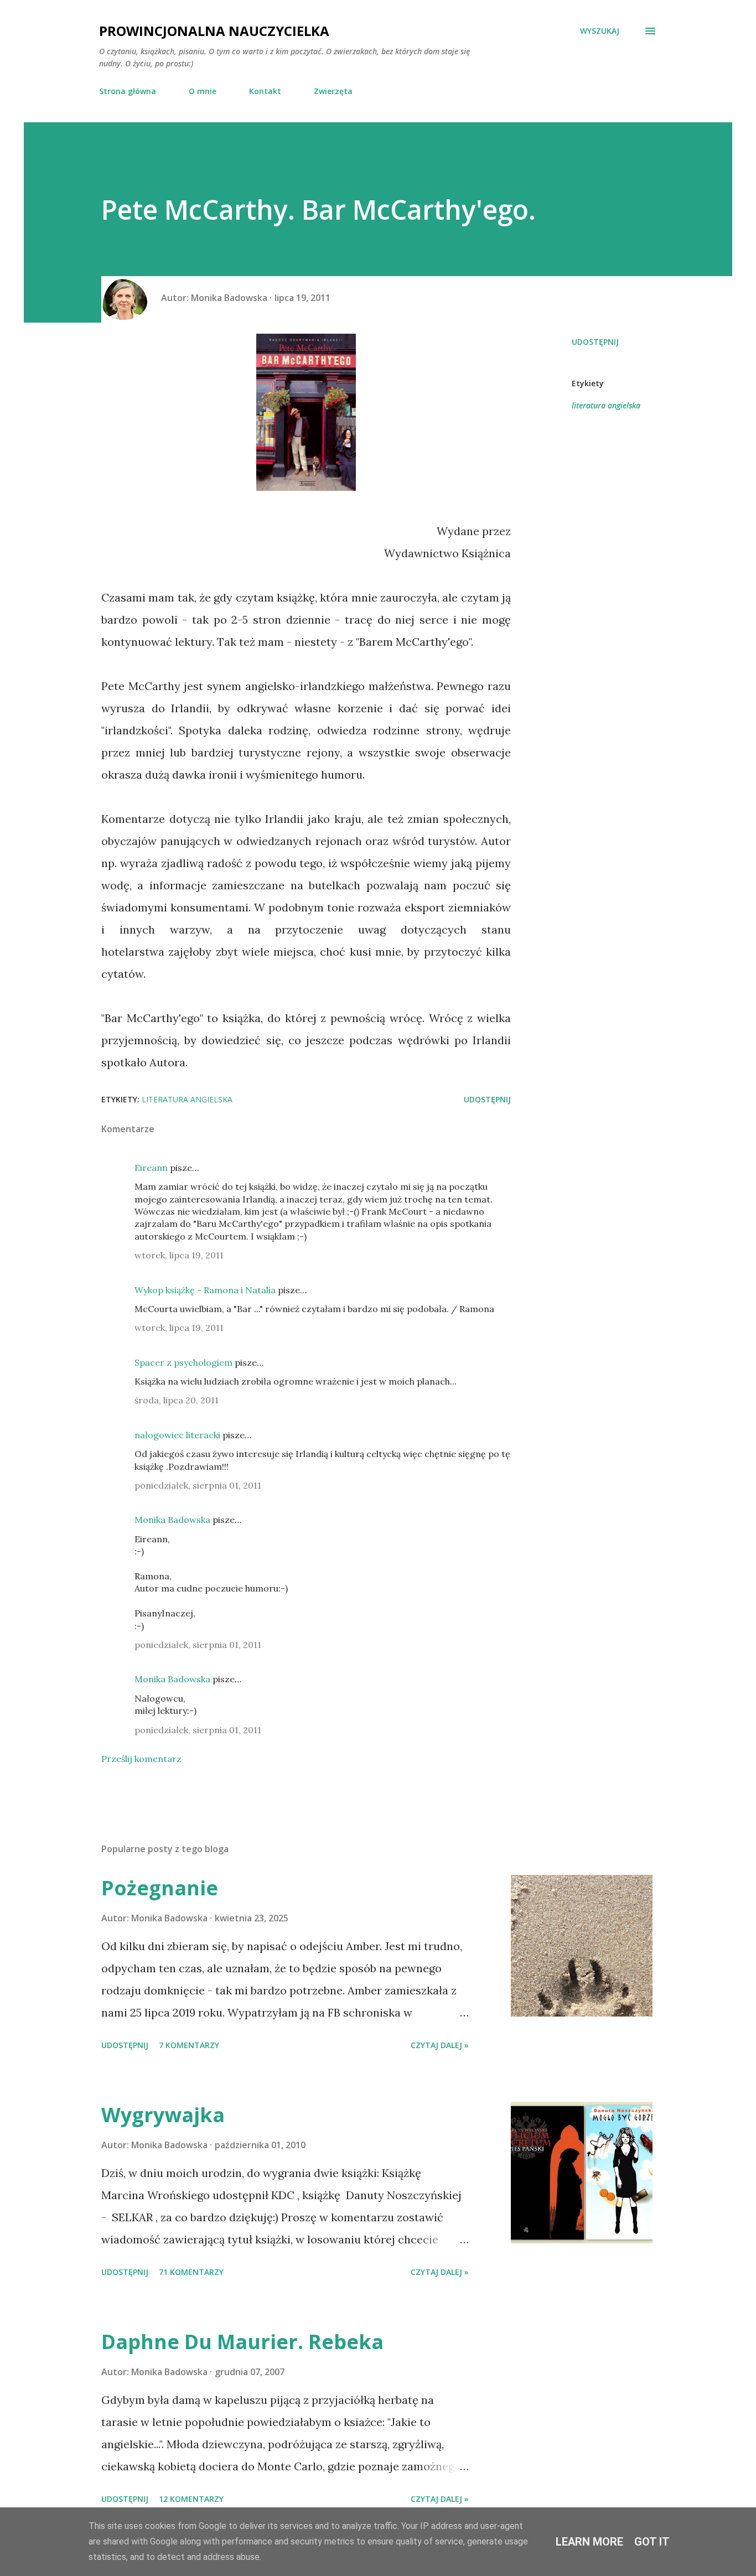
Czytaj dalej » (440, 2045)
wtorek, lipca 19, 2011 (179, 1255)
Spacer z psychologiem (183, 1362)
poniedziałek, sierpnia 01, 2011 (198, 1485)
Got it (652, 2542)
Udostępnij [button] (595, 342)
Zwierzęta (333, 91)
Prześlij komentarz (141, 1759)
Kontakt (265, 91)
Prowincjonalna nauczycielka (214, 31)
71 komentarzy (191, 2272)
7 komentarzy (189, 2045)
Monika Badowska (172, 1520)
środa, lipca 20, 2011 (177, 1400)
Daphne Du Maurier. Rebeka (242, 2342)
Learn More (589, 2542)
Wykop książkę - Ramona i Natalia (205, 1290)
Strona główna (128, 91)
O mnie (203, 91)
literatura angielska (606, 405)
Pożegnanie (160, 1888)
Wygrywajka (163, 2115)
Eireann (151, 1168)
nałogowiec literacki (177, 1435)
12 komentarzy (191, 2499)
